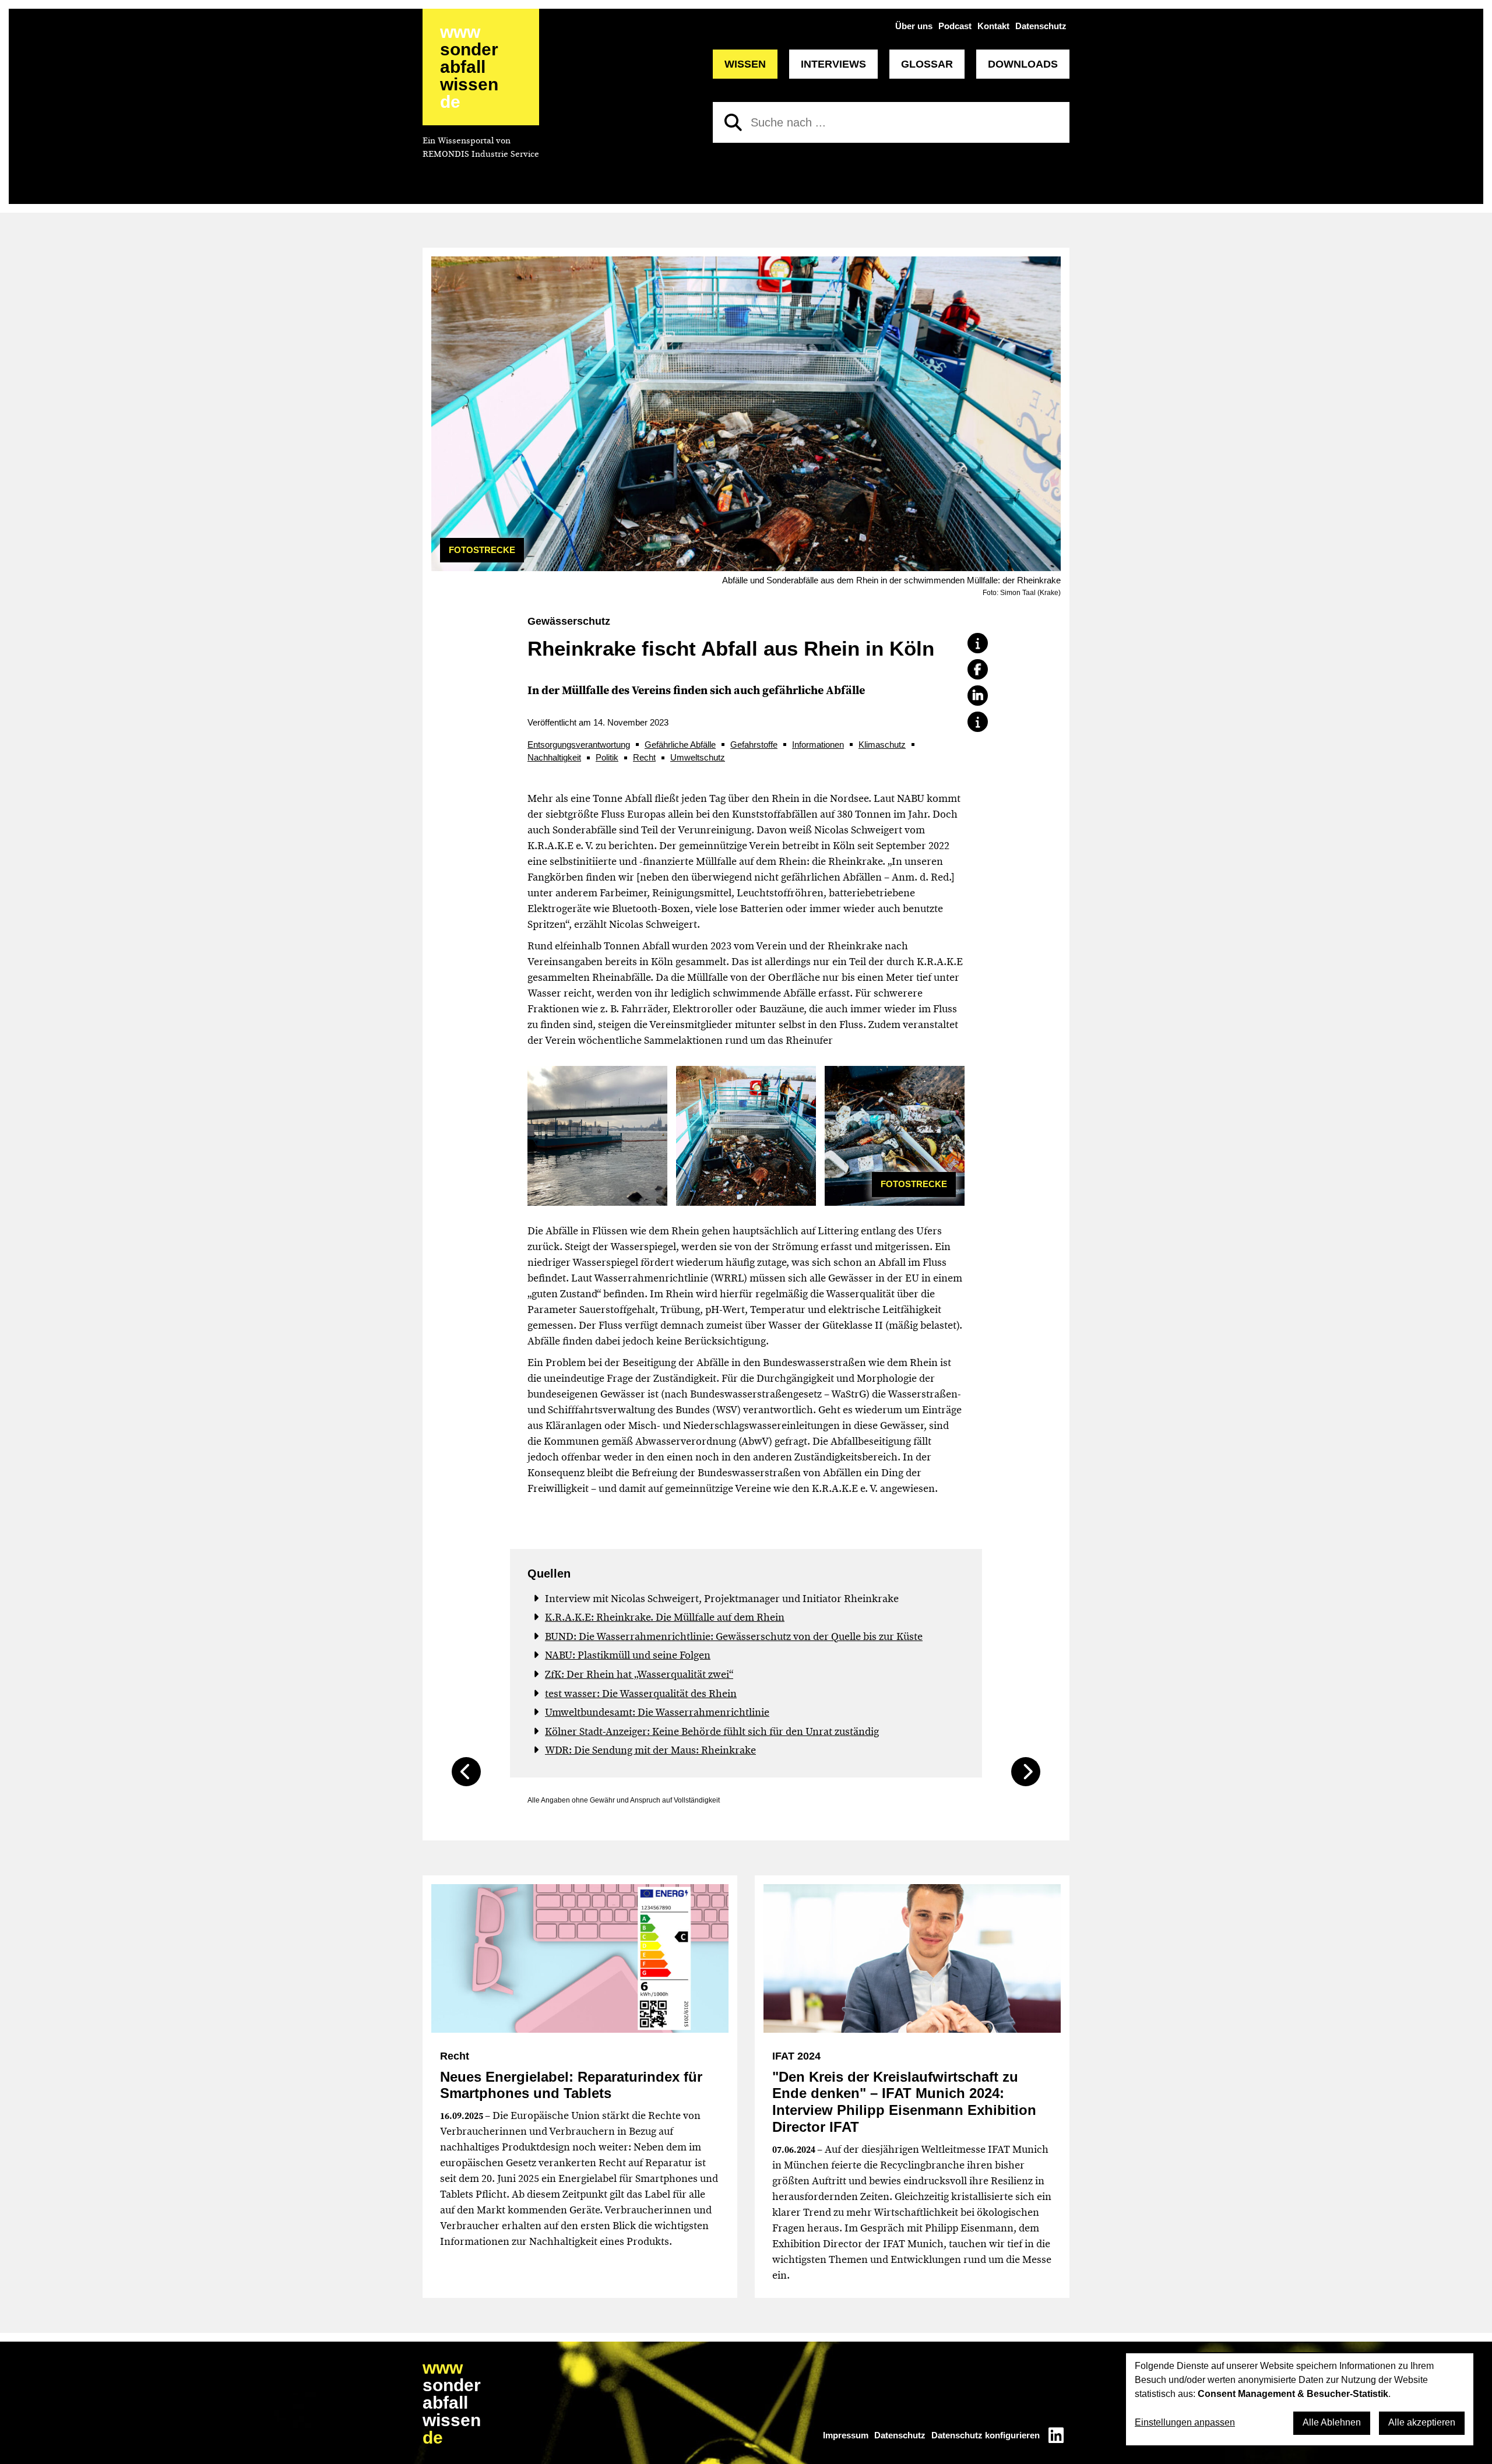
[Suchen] (733, 122)
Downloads (1023, 64)
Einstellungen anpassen (1185, 2422)
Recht (644, 757)
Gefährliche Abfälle (680, 745)
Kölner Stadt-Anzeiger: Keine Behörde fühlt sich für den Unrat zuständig (712, 1731)
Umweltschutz (698, 757)
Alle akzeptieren (1422, 2422)
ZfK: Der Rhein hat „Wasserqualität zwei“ (639, 1674)
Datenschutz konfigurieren (986, 2435)
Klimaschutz (882, 745)
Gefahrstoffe (754, 745)
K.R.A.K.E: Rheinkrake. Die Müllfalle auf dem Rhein (665, 1617)
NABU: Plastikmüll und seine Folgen (628, 1655)
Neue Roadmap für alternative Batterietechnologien (1026, 1772)
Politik (607, 757)
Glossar (927, 64)
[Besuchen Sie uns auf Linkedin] (1056, 2435)
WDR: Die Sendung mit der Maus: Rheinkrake (650, 1750)
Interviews (833, 64)
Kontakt (993, 26)
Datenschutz (1041, 26)
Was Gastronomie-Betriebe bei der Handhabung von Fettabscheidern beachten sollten (466, 1772)
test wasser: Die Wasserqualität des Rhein (641, 1694)
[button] (978, 643)
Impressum (846, 2435)
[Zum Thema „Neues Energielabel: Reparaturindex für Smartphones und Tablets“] (580, 1958)
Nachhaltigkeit (554, 757)
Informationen (818, 745)
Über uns (914, 26)
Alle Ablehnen (1332, 2422)
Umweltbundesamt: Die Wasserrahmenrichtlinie (657, 1712)
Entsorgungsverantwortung (579, 745)
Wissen (745, 64)
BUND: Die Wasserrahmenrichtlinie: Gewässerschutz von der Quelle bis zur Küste (734, 1636)
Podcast (955, 26)
